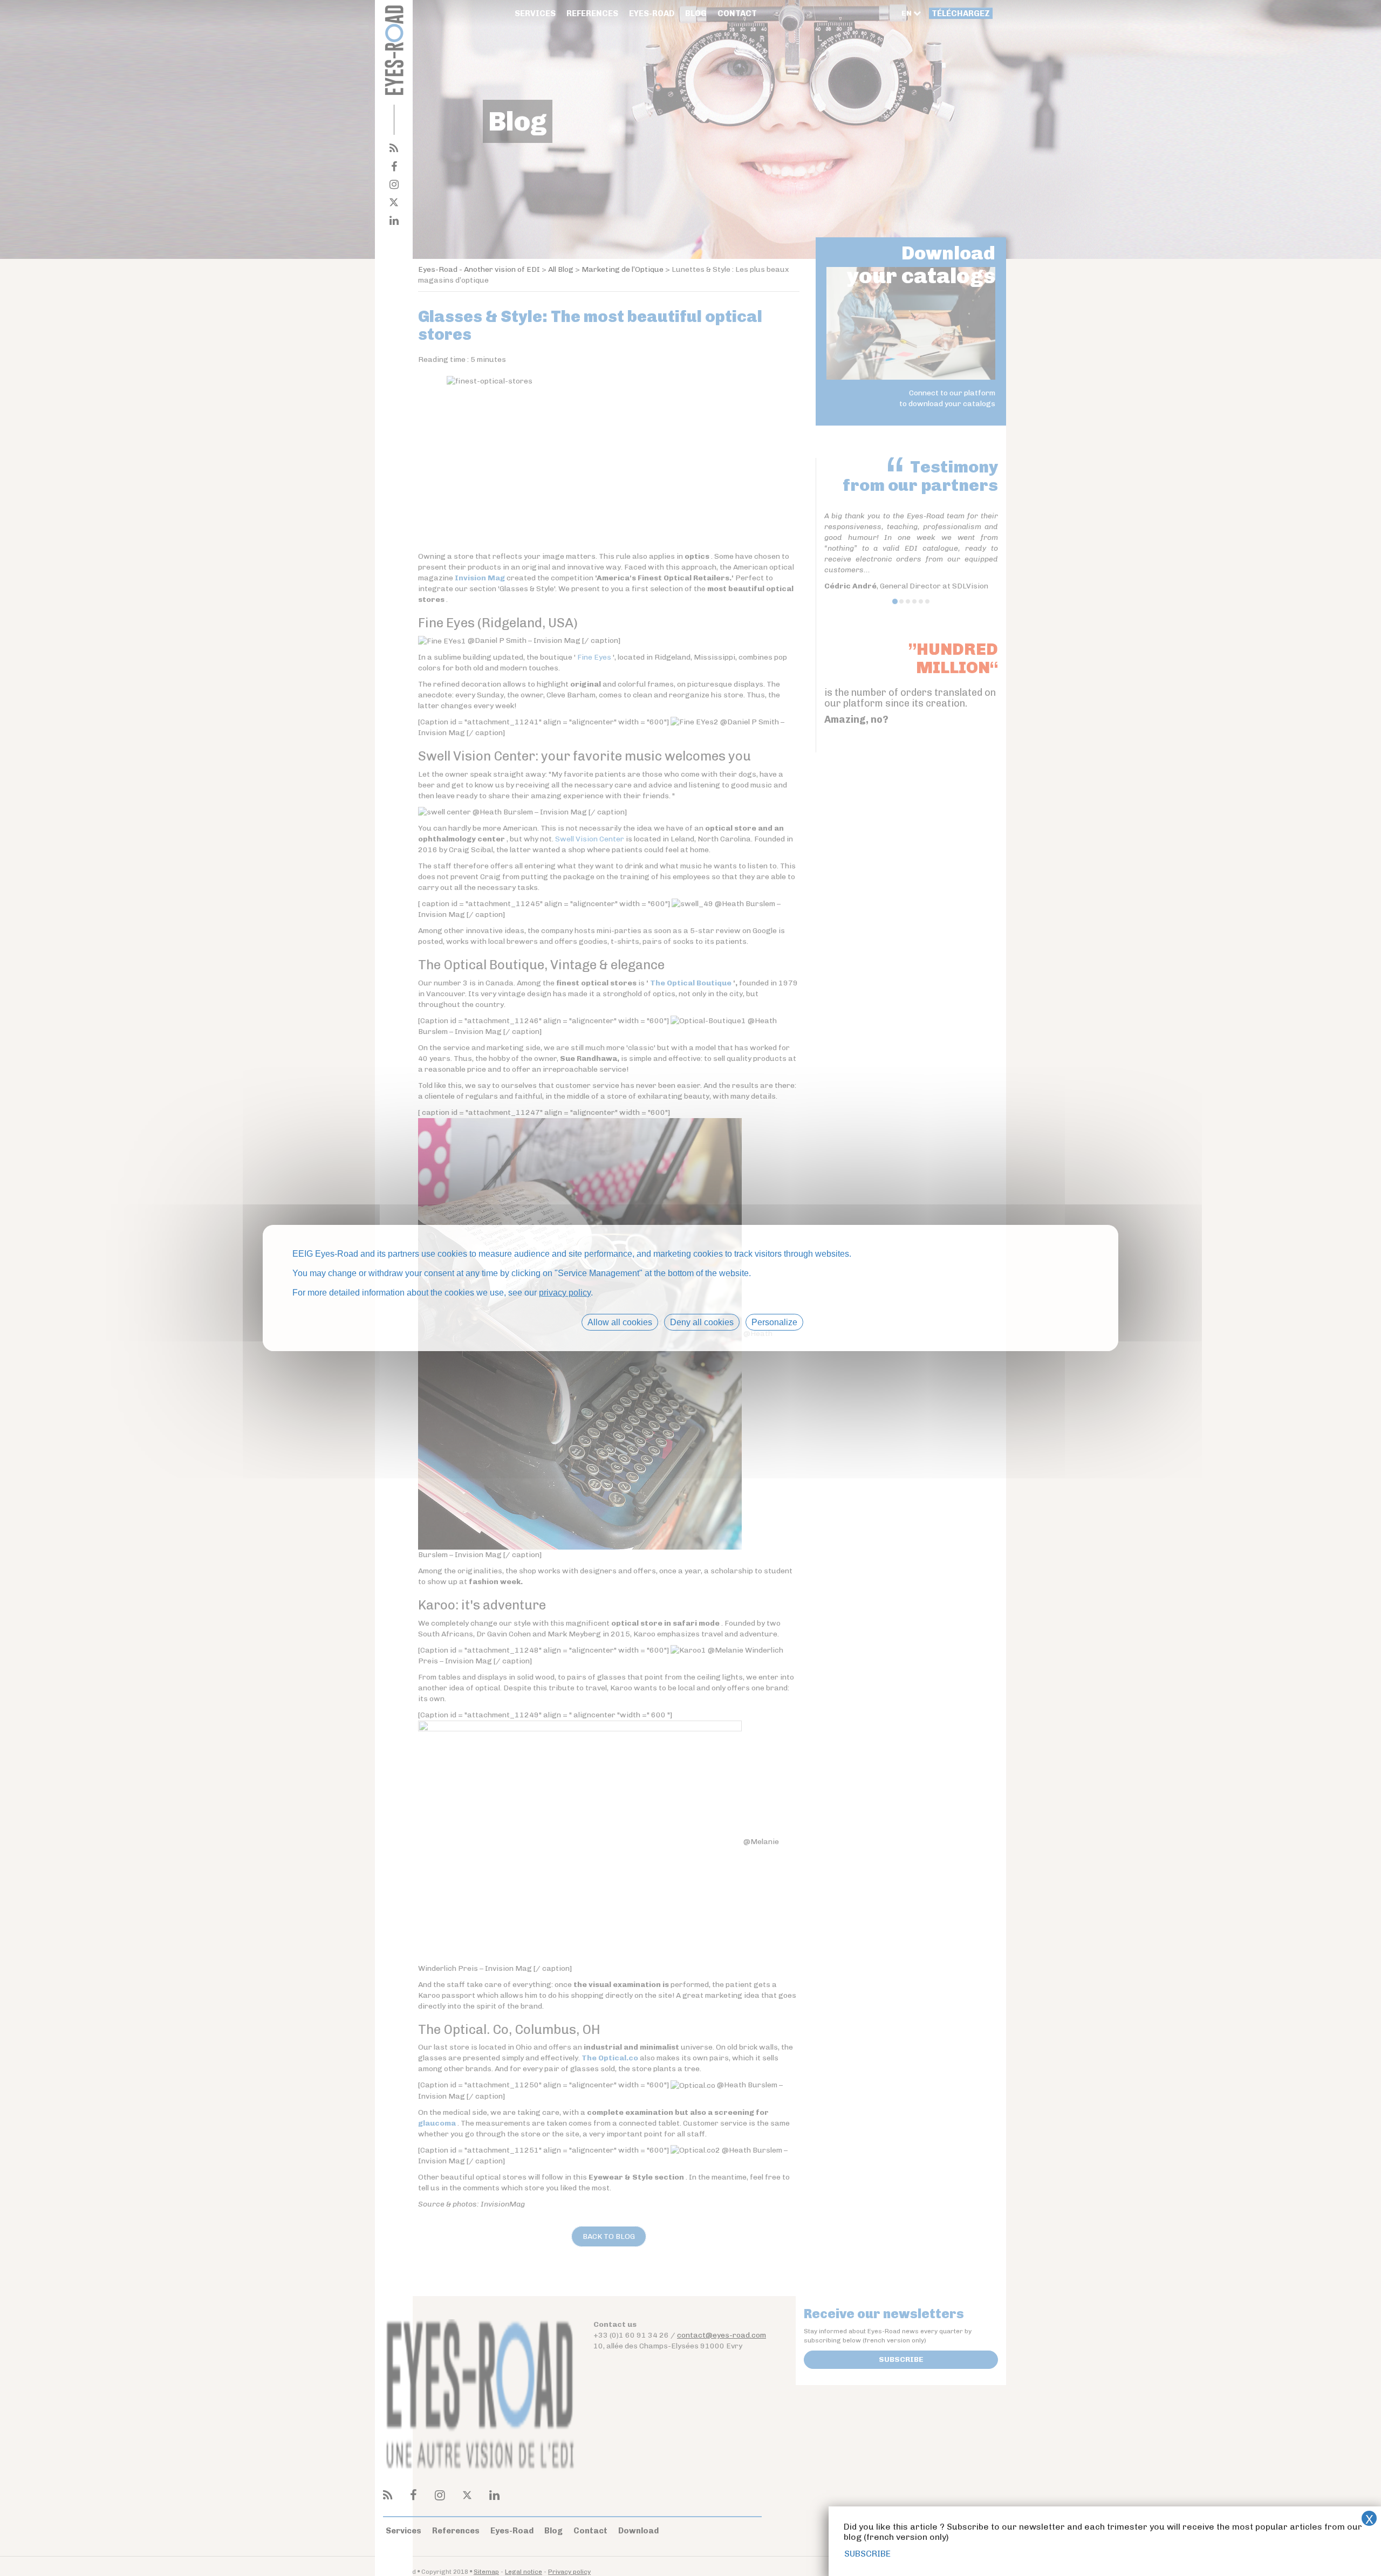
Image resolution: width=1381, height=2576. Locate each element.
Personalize (774, 1322)
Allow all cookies (620, 1322)
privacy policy (565, 1293)
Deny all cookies (702, 1322)
